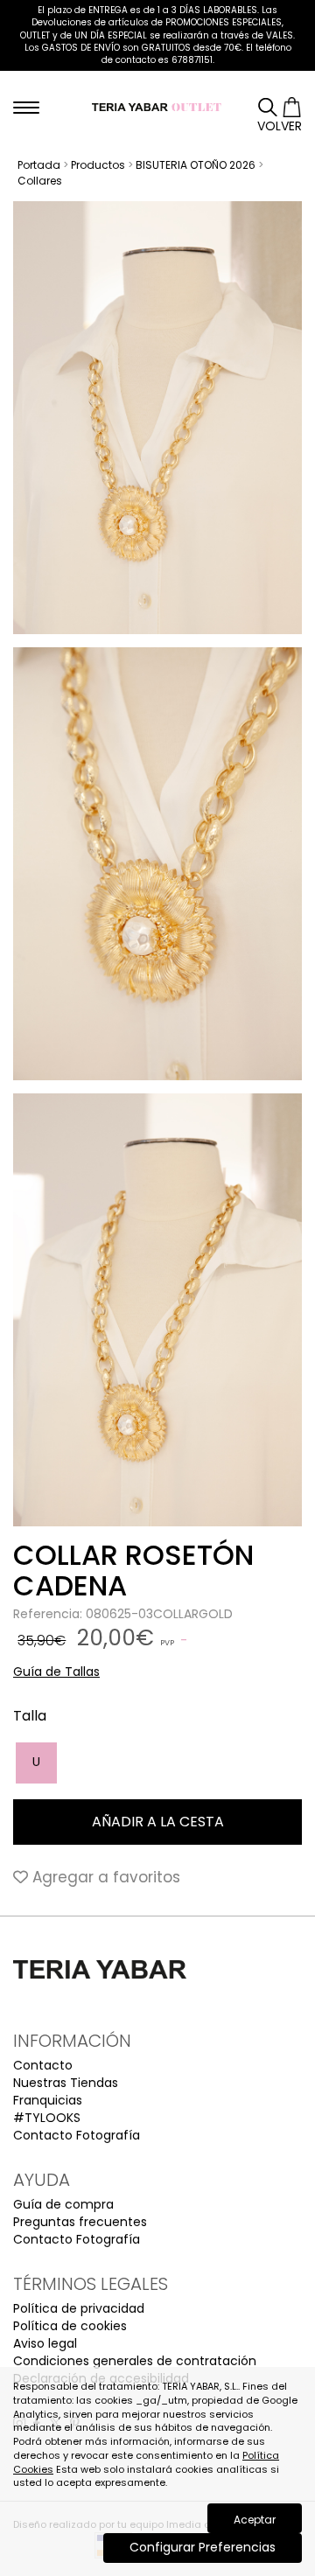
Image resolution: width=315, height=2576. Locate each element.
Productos (98, 165)
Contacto (43, 2065)
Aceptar (255, 2520)
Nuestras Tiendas (66, 2083)
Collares (40, 181)
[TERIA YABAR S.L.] (157, 106)
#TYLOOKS (47, 2118)
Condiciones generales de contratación (135, 2361)
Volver (280, 126)
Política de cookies (70, 2326)
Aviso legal (45, 2343)
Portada (39, 165)
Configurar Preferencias (203, 2547)
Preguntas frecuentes (80, 2222)
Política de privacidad (79, 2308)
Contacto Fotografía (77, 2135)
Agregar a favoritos (104, 1877)
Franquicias (48, 2100)
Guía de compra (63, 2204)
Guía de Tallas (56, 1672)
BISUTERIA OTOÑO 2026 (196, 165)
